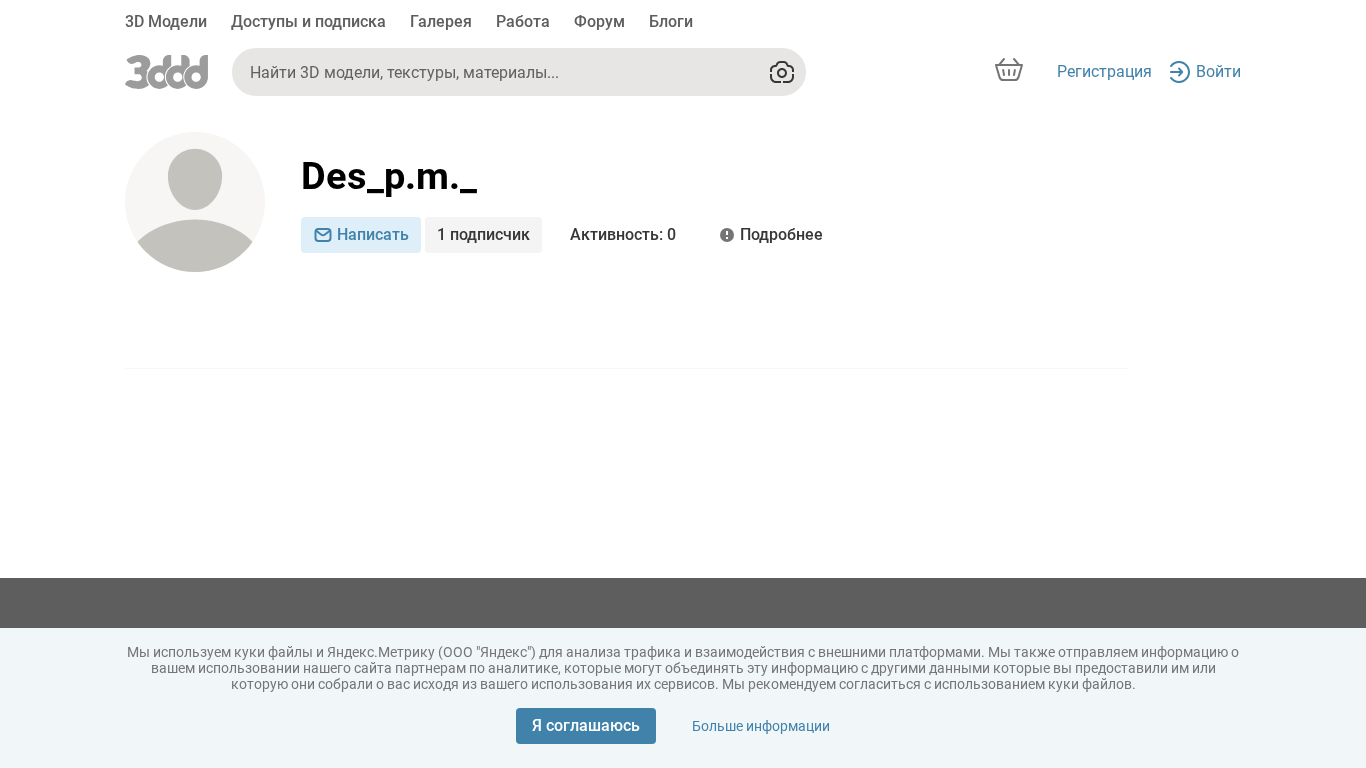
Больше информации (761, 726)
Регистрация (1104, 71)
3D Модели (166, 21)
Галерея (441, 21)
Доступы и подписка (308, 21)
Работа (523, 21)
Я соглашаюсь (586, 725)
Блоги (671, 21)
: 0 (623, 234)
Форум (599, 21)
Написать (373, 234)
